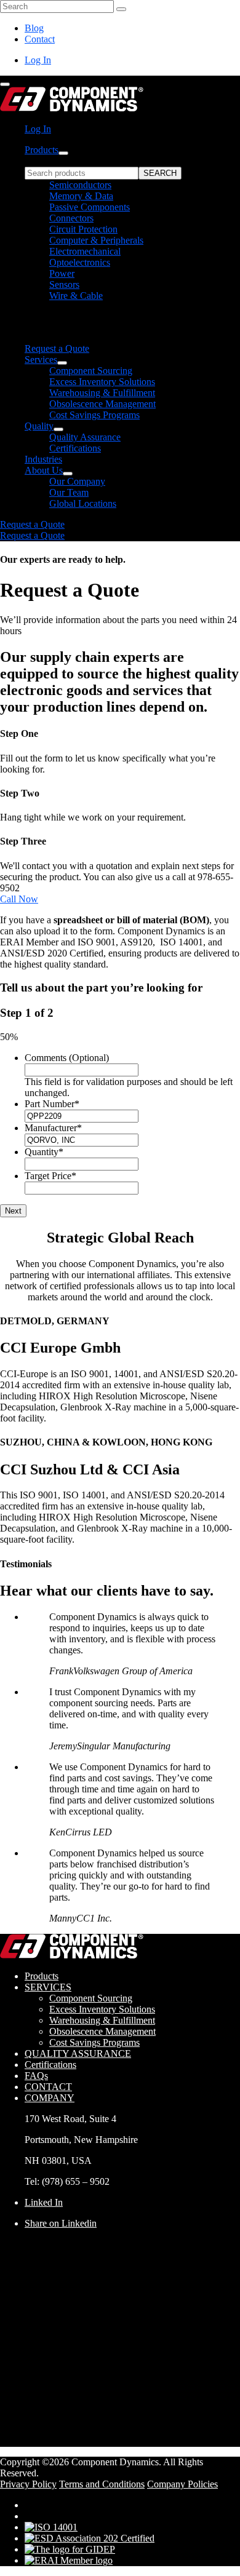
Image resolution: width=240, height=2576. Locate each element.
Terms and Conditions (102, 2484)
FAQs (36, 2076)
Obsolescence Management (102, 404)
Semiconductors (80, 185)
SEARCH (160, 173)
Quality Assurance (85, 437)
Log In (38, 60)
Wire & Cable (76, 296)
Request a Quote (57, 348)
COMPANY (50, 2098)
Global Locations (83, 503)
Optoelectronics (80, 262)
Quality (39, 426)
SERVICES (48, 1987)
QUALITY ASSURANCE (78, 2053)
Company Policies (182, 2484)
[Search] (121, 9)
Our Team (69, 492)
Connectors (71, 218)
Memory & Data (81, 196)
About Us (44, 470)
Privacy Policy (28, 2484)
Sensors (64, 284)
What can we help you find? (79, 161)
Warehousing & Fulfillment (102, 393)
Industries (43, 459)
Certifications (75, 448)
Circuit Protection (83, 229)
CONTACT (48, 2087)
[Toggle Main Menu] (5, 84)
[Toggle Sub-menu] (63, 153)
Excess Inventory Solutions (102, 382)
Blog (34, 28)
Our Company (77, 481)
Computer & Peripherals (96, 240)
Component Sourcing (91, 371)
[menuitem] (132, 249)
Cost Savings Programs (94, 415)
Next (13, 1211)
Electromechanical (85, 251)
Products (42, 150)
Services (41, 360)
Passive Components (90, 207)
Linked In (44, 2202)
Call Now (19, 899)
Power (62, 273)
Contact (40, 39)
